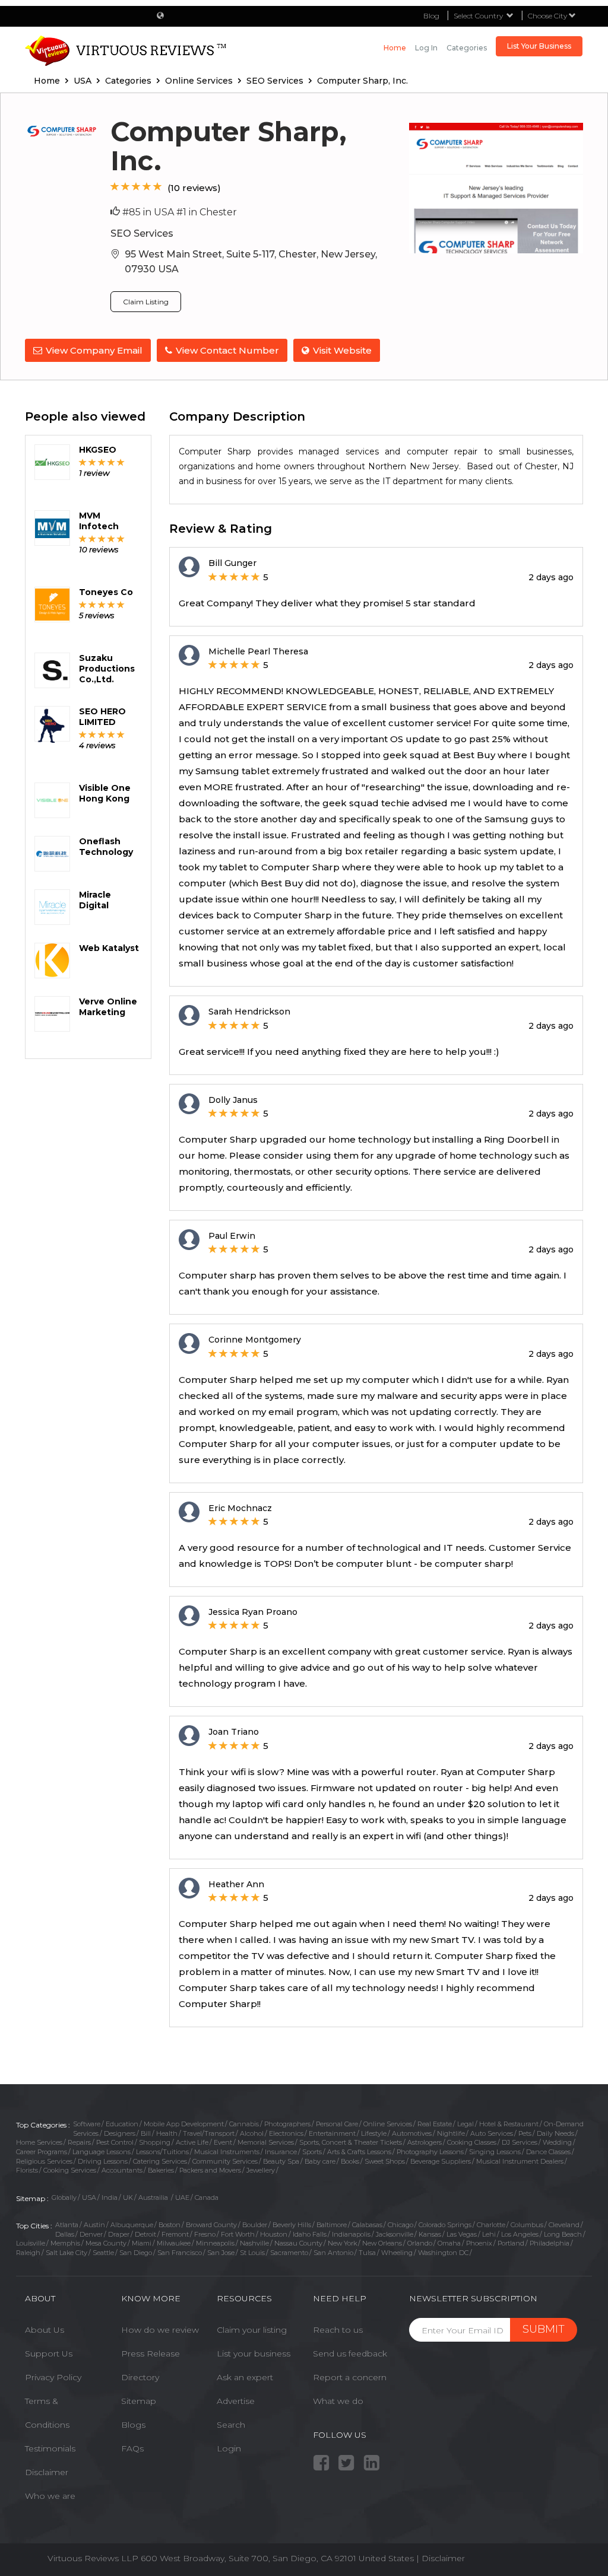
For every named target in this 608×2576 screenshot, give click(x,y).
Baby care (320, 2161)
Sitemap (139, 2401)
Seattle (103, 2253)
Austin (94, 2225)
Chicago (400, 2225)
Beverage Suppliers (441, 2161)
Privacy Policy (53, 2377)
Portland (511, 2243)
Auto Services (492, 2133)
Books (350, 2161)
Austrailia (154, 2197)
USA (89, 2197)
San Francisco (180, 2253)
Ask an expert (245, 2377)
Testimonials (50, 2448)
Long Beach (563, 2234)
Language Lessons (102, 2152)
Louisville (31, 2243)
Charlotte (491, 2225)
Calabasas (367, 2225)
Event (223, 2142)
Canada (207, 2197)
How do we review (160, 2330)
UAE (182, 2197)
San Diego (136, 2253)
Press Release (151, 2354)
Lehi (489, 2234)
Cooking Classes (472, 2142)
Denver (91, 2234)
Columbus (527, 2225)
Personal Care (337, 2124)
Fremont (175, 2234)
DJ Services (520, 2142)
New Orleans (382, 2243)
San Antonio (333, 2253)
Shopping (155, 2142)
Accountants (122, 2170)
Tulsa (367, 2253)
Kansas (430, 2234)
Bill (146, 2133)
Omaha (449, 2243)
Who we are (50, 2496)
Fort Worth (238, 2234)
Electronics (286, 2133)
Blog (431, 16)
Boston (170, 2225)
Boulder (255, 2225)
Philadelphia (550, 2243)
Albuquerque (132, 2225)
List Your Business (539, 46)
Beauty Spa (281, 2161)
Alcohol (252, 2133)
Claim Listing (146, 302)
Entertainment (332, 2133)
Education (122, 2124)
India (110, 2197)
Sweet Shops (385, 2161)
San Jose (221, 2253)
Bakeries (161, 2170)
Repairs (79, 2142)
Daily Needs (555, 2133)
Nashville (254, 2243)
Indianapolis (351, 2234)
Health (167, 2133)
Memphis (65, 2243)
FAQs (132, 2448)
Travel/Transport (209, 2133)
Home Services (39, 2142)
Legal (465, 2124)
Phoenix (479, 2243)
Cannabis (244, 2124)
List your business (254, 2354)
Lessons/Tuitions (162, 2152)
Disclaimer (47, 2472)
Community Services (225, 2161)
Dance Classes (548, 2152)
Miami (142, 2243)
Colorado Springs (445, 2225)
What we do (338, 2401)
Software (87, 2124)
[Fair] (126, 187)
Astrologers (425, 2142)
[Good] (136, 187)
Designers (120, 2133)
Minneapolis (215, 2243)
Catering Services (160, 2161)
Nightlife (451, 2133)
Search (231, 2425)
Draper (119, 2234)
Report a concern (350, 2377)
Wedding (557, 2142)
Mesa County (106, 2243)
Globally (64, 2197)
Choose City (548, 16)
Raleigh (28, 2253)
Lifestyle (374, 2133)
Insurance (281, 2152)
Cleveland (564, 2225)
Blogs (133, 2425)
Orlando (420, 2243)
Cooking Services (70, 2170)
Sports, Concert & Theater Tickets (351, 2142)
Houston (274, 2234)
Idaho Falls (310, 2234)
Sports (312, 2152)
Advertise (236, 2401)
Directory (140, 2377)
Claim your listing (252, 2330)
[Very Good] (147, 187)
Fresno (205, 2234)
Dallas (65, 2234)
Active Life (192, 2142)
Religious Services (44, 2161)
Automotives (412, 2133)
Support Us (49, 2354)
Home (395, 48)
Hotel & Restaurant (509, 2124)
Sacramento (289, 2253)
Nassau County (298, 2243)
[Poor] (115, 187)
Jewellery (261, 2170)
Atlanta (67, 2225)
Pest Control (115, 2142)
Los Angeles (520, 2234)
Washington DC (443, 2253)
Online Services (388, 2124)
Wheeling (397, 2253)
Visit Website (342, 350)
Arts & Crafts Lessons (359, 2152)
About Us (45, 2330)
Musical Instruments (227, 2152)
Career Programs (42, 2152)
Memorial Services (266, 2142)
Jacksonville (395, 2234)
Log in (426, 48)
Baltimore (332, 2225)
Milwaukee (174, 2243)
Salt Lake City (66, 2253)
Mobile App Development (184, 2124)
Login (229, 2448)
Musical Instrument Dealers (520, 2161)
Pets (525, 2133)
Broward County (211, 2225)
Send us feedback (350, 2354)
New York (342, 2243)
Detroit (145, 2234)
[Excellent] (158, 187)
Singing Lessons (495, 2152)
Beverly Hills (292, 2225)
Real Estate (435, 2124)
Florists (27, 2170)
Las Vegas (462, 2234)
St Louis (252, 2253)
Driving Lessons (103, 2161)
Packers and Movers (210, 2170)
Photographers (287, 2124)
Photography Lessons (430, 2152)
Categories (467, 48)
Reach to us (338, 2330)
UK (128, 2197)
